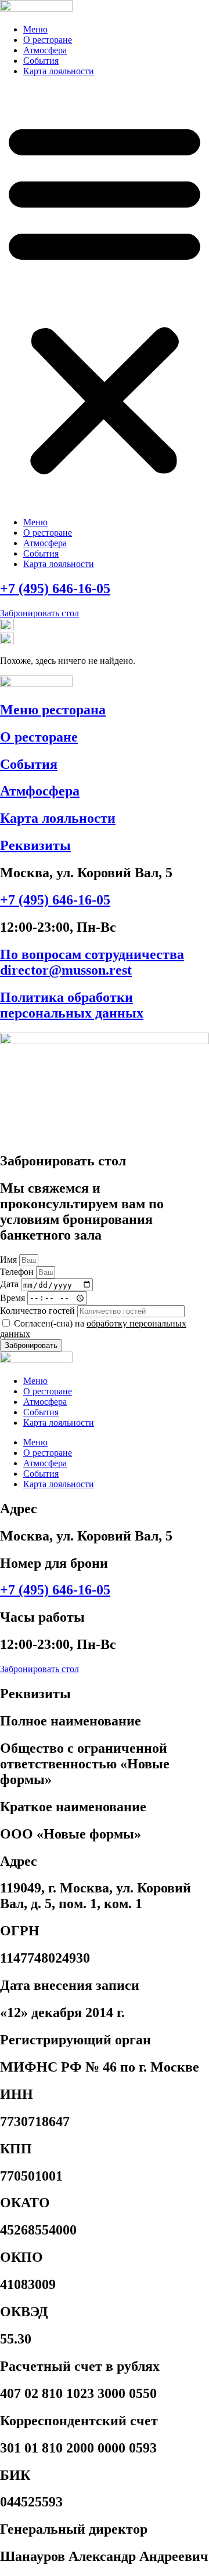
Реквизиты (35, 845)
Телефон (18, 1272)
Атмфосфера (40, 791)
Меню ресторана (53, 710)
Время (14, 1297)
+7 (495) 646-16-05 (55, 588)
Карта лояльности (59, 71)
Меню (35, 29)
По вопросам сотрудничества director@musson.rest (92, 962)
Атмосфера (45, 50)
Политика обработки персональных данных (72, 1005)
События (41, 61)
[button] (105, 297)
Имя (10, 1260)
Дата (10, 1285)
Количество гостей (39, 1311)
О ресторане (48, 40)
